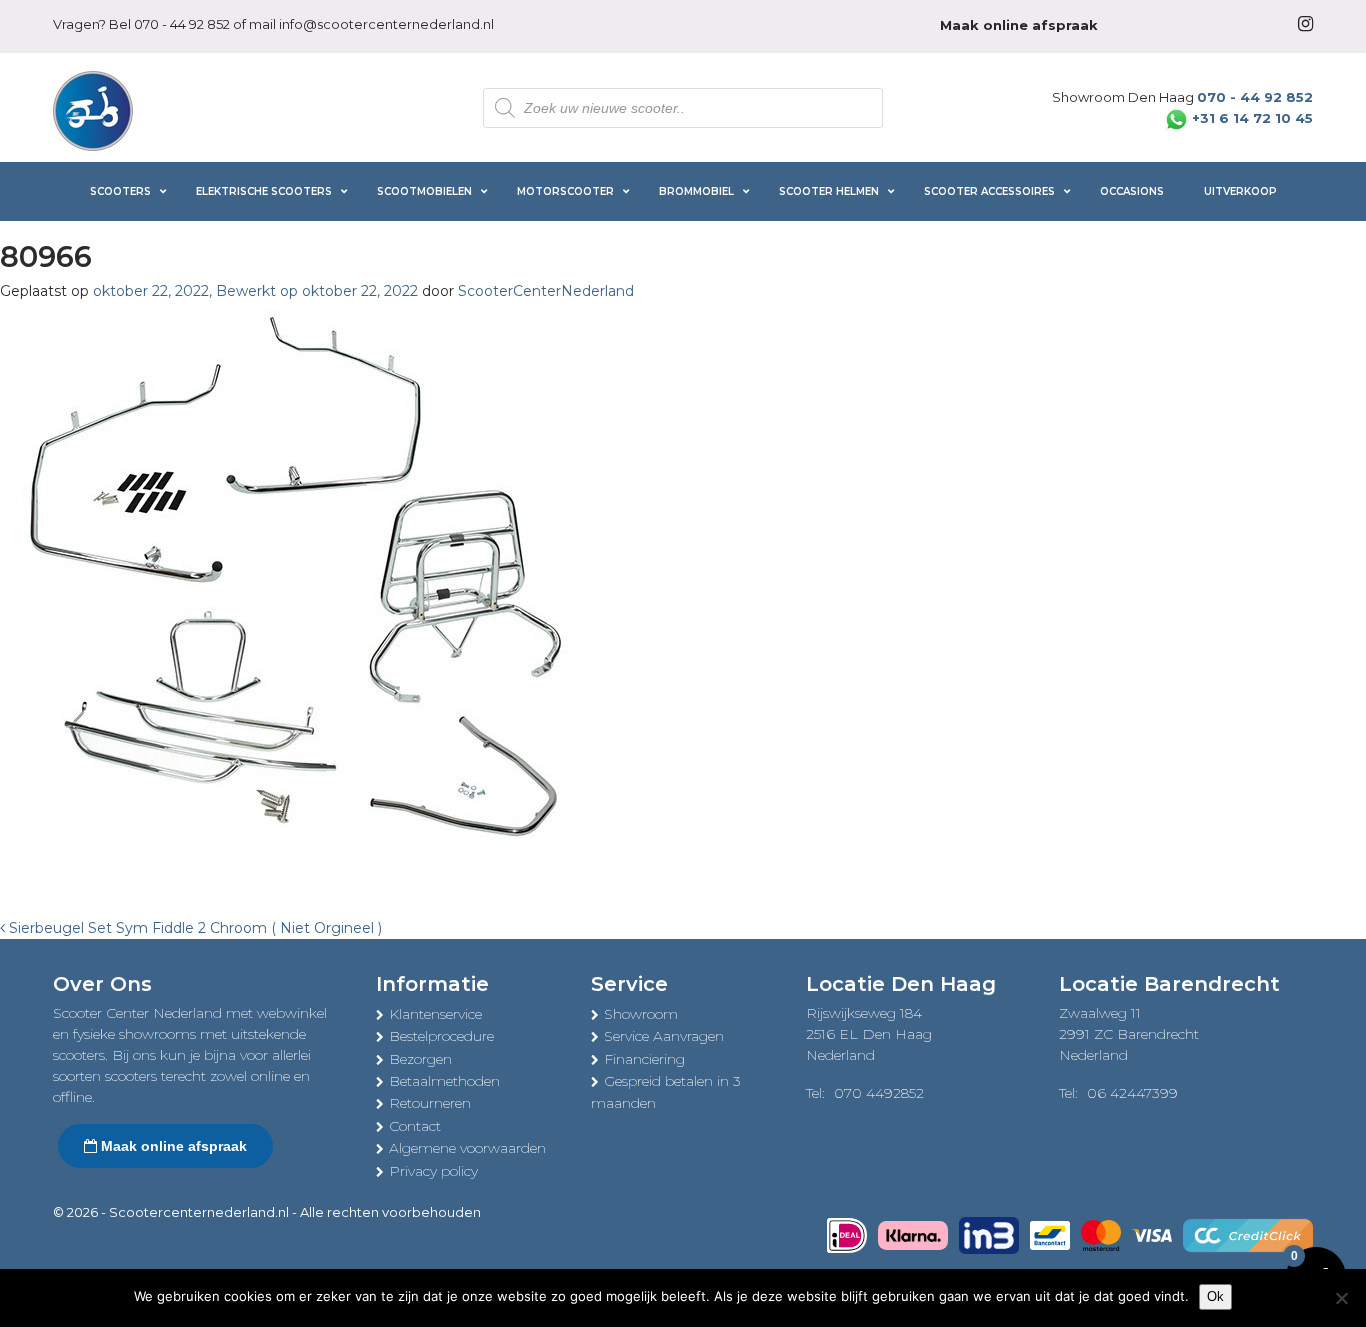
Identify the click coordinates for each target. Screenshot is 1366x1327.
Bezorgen (420, 1059)
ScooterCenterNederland (546, 291)
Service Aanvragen (664, 1036)
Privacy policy (433, 1171)
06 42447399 (1132, 1093)
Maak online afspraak (172, 1146)
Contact (415, 1126)
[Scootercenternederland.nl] (93, 109)
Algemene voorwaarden (467, 1148)
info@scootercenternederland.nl (386, 24)
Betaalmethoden (444, 1081)
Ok (1215, 1296)
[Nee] (1341, 1298)
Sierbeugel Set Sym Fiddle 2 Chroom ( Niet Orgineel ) (193, 928)
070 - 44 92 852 (182, 24)
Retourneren (430, 1103)
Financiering (644, 1059)
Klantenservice (435, 1014)
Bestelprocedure (441, 1036)
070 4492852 (879, 1093)
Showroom (641, 1014)
